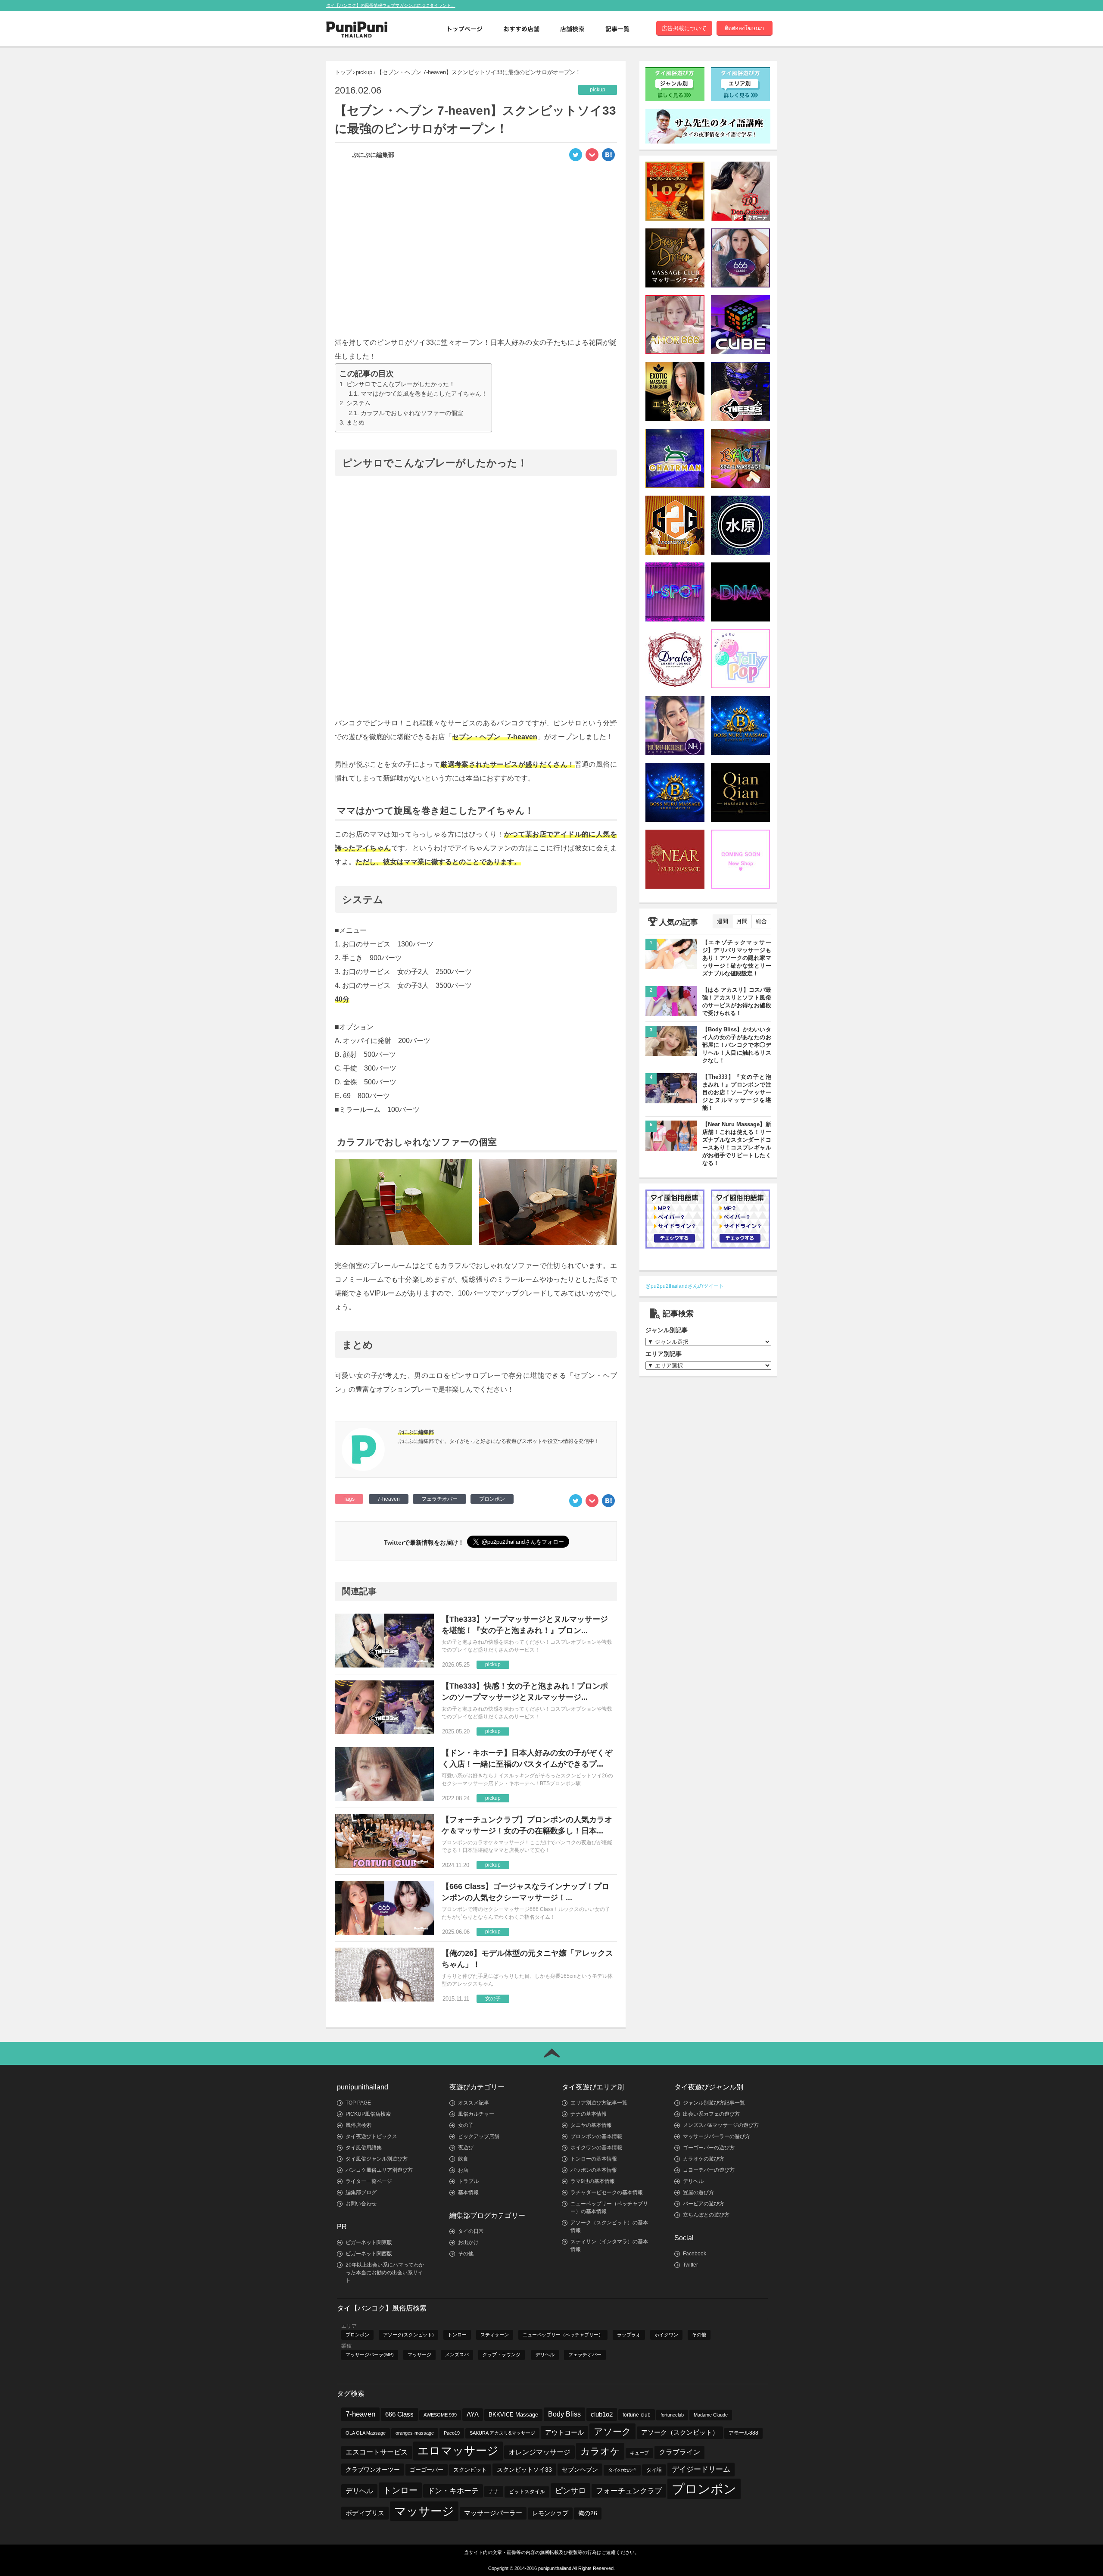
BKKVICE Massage (513, 2415)
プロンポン (492, 1499)
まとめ (355, 422)
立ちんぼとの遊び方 (706, 2215)
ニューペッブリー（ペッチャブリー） (563, 2335)
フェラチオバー (439, 1499)
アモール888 (743, 2433)
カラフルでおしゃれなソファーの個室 (412, 413)
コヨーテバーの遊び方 (709, 2170)
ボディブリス (365, 2513)
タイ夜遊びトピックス (371, 2136)
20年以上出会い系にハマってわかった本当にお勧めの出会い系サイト (385, 2273)
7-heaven (389, 1499)
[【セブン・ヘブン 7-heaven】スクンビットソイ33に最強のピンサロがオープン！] (608, 157)
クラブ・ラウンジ (502, 2354)
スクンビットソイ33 (524, 2470)
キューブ (639, 2453)
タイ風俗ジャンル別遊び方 (377, 2159)
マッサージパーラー (493, 2513)
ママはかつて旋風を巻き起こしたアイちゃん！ (424, 393)
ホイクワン (666, 2335)
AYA (473, 2414)
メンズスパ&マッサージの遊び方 (721, 2125)
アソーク (612, 2431)
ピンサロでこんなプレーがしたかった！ (401, 384)
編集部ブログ (361, 2192)
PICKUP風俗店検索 (368, 2114)
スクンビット (470, 2470)
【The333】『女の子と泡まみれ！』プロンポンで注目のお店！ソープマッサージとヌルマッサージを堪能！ (737, 1092)
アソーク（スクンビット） (680, 2432)
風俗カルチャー (476, 2114)
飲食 (463, 2159)
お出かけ (468, 2242)
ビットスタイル (527, 2492)
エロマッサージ (458, 2451)
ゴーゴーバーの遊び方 (709, 2148)
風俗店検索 (358, 2125)
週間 (723, 921)
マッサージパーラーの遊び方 (717, 2136)
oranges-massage (415, 2433)
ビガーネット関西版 (369, 2254)
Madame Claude (711, 2415)
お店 (463, 2170)
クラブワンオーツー (373, 2470)
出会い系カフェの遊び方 (711, 2114)
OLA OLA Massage (366, 2433)
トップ (343, 72)
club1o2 (602, 2414)
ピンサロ (570, 2490)
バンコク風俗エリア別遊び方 (379, 2170)
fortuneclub (672, 2415)
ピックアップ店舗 (479, 2136)
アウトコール (564, 2432)
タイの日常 (471, 2231)
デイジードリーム (701, 2469)
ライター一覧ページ (369, 2181)
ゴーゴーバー (427, 2470)
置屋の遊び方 (698, 2192)
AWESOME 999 (440, 2415)
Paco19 (452, 2433)
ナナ (494, 2492)
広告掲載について (684, 28)
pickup (364, 72)
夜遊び (466, 2148)
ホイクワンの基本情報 (596, 2148)
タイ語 (654, 2470)
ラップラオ (629, 2335)
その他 (466, 2254)
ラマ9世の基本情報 (593, 2181)
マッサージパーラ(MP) (370, 2354)
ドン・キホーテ (453, 2491)
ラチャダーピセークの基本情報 (607, 2192)
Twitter (690, 2265)
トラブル (468, 2181)
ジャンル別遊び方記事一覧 (714, 2103)
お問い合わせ (361, 2204)
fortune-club (637, 2415)
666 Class (399, 2414)
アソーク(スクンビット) (408, 2335)
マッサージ (419, 2354)
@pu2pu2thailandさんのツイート (685, 1286)
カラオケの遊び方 (704, 2159)
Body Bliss (564, 2414)
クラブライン (679, 2452)
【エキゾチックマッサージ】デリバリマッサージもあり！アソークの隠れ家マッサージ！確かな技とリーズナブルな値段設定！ (737, 958)
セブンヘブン (580, 2470)
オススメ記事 (474, 2103)
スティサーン (495, 2335)
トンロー (457, 2335)
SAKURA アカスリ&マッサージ (502, 2433)
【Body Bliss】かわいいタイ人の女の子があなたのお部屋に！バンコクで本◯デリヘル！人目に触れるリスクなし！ (737, 1045)
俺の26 (588, 2513)
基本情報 (468, 2192)
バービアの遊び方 (704, 2204)
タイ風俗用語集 (364, 2148)
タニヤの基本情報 (591, 2125)
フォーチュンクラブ (629, 2491)
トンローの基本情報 (594, 2159)
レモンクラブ (550, 2513)
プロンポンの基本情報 (596, 2136)
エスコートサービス (377, 2452)
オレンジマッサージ (539, 2452)
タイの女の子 (622, 2470)
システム (358, 403)
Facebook (695, 2254)
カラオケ (600, 2451)
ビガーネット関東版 (369, 2242)
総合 (761, 921)
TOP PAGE (358, 2103)
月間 (742, 921)
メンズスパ (457, 2354)
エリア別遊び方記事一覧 (599, 2103)
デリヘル (693, 2181)
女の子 (466, 2125)
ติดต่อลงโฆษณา (744, 28)
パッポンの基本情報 (594, 2170)
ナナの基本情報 (589, 2114)
